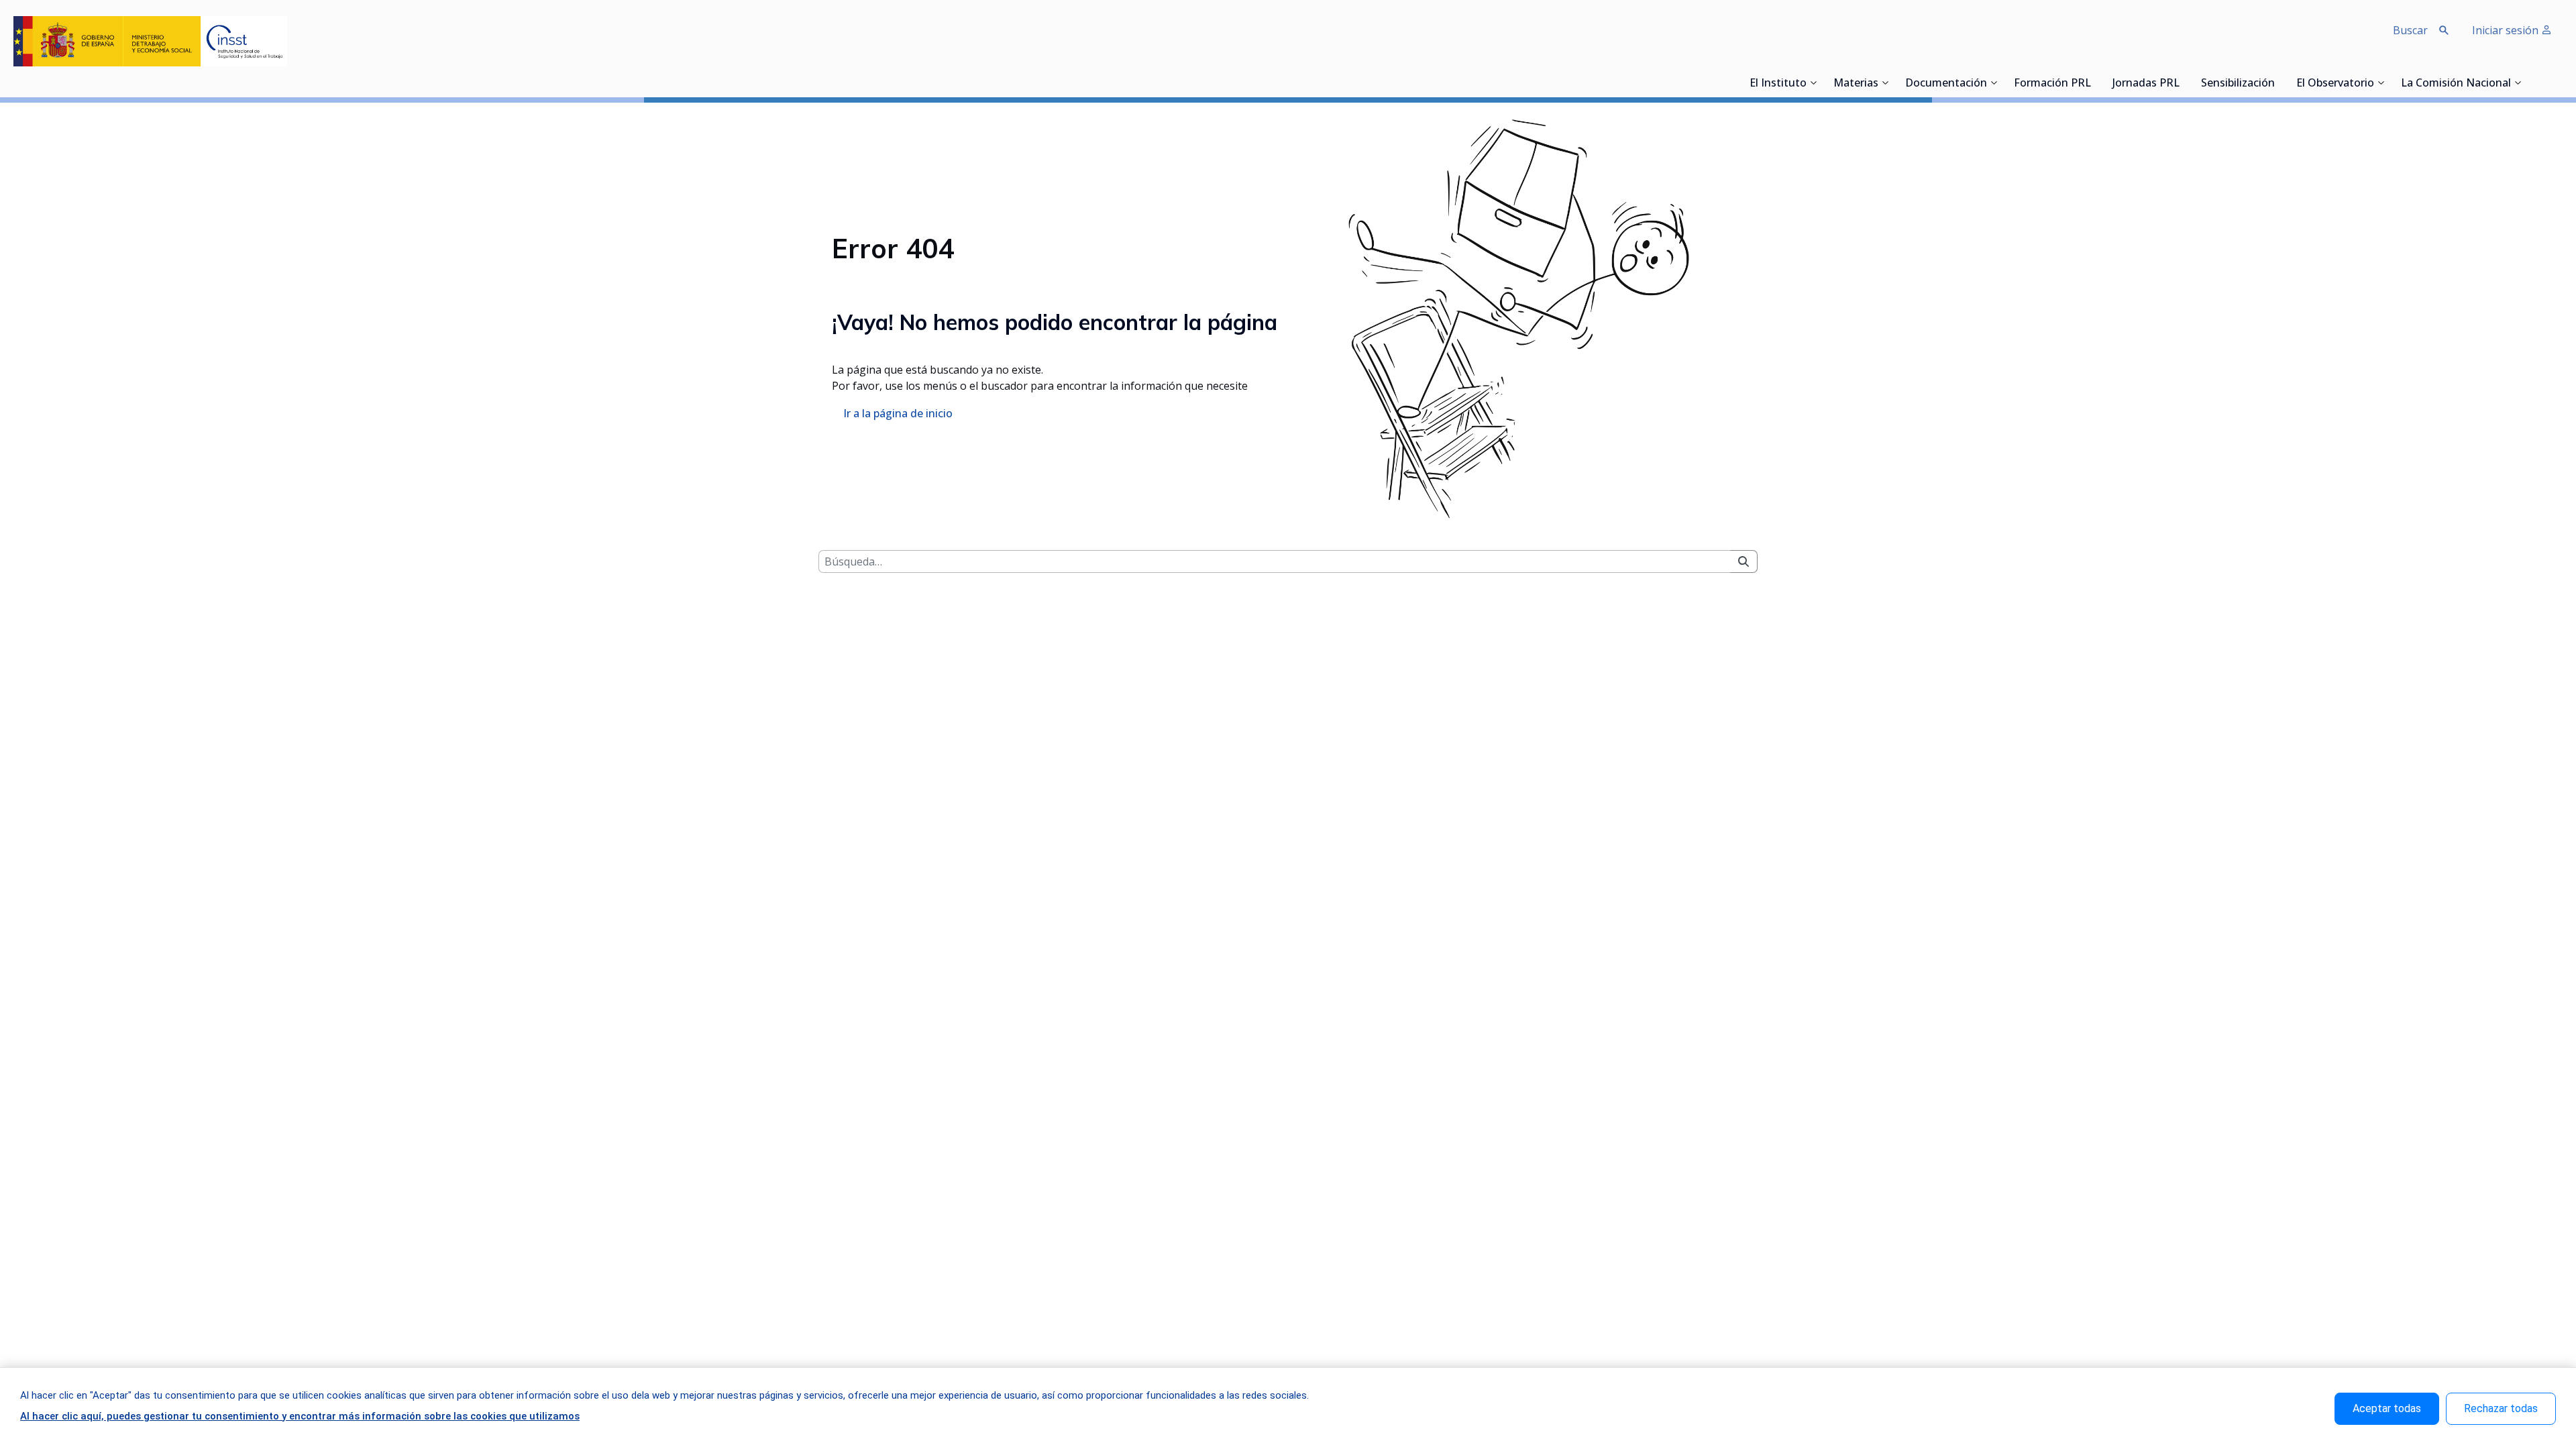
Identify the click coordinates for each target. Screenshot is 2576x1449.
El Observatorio (2335, 84)
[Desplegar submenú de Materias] (1885, 83)
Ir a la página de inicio (898, 413)
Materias (1856, 84)
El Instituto (1778, 84)
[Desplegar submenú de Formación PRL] (2095, 83)
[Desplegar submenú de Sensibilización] (2279, 83)
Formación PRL (2052, 84)
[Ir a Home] (150, 41)
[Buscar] (1743, 561)
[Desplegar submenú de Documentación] (1994, 83)
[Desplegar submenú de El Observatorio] (2381, 83)
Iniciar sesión (2507, 30)
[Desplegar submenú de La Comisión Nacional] (2518, 83)
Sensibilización (2238, 84)
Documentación (1946, 84)
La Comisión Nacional (2456, 84)
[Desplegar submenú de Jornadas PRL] (2184, 83)
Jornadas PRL (2146, 84)
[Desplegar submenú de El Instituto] (1813, 83)
